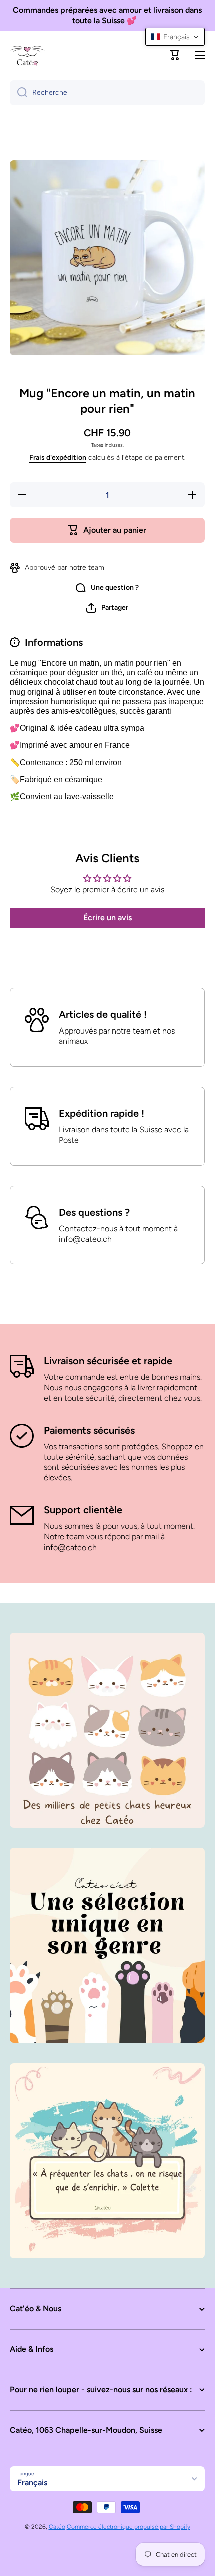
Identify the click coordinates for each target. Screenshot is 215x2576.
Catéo (57, 2527)
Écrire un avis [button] (108, 918)
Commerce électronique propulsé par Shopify (129, 2527)
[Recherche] (19, 93)
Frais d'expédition (58, 458)
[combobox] (107, 93)
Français (32, 2483)
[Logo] (27, 55)
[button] (175, 55)
